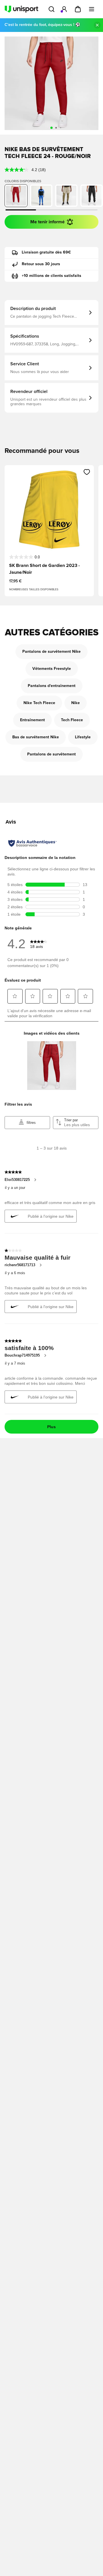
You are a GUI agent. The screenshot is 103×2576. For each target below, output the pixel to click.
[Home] (21, 9)
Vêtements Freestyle (52, 669)
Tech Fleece (72, 720)
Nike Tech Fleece (39, 703)
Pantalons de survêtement (51, 754)
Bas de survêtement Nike (36, 737)
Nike (76, 703)
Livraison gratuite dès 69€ (46, 252)
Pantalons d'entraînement (52, 686)
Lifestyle (83, 737)
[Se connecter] (64, 9)
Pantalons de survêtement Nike (51, 652)
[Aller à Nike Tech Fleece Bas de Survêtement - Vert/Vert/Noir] (66, 196)
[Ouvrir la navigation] (92, 9)
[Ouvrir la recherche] (51, 9)
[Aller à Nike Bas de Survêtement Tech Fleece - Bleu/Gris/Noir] (41, 196)
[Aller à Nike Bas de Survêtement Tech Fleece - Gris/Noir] (92, 196)
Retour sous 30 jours (41, 264)
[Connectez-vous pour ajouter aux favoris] (87, 472)
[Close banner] (97, 25)
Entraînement (32, 720)
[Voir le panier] (78, 9)
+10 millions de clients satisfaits (51, 276)
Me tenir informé (47, 222)
